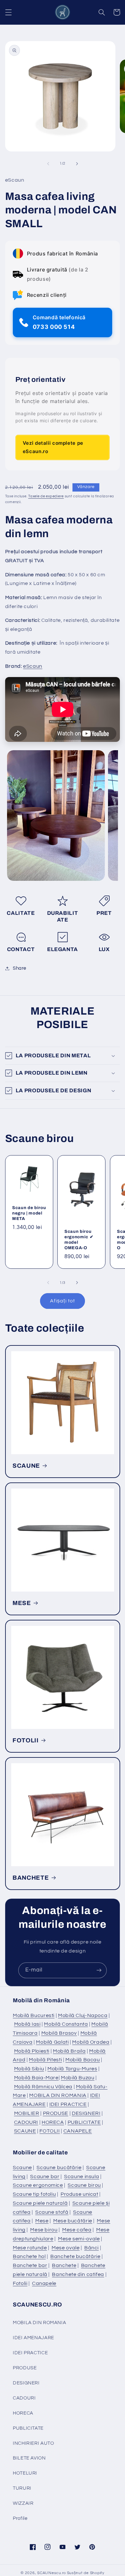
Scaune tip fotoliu (34, 2194)
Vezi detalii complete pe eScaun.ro (53, 447)
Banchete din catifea (78, 2274)
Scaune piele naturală (40, 2203)
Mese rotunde (30, 2248)
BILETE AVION (29, 2458)
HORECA (53, 2122)
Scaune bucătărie (59, 2168)
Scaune (22, 2168)
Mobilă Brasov (59, 2033)
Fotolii (20, 2283)
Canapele (44, 2283)
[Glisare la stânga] (48, 164)
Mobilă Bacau (83, 2060)
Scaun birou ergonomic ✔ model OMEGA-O (79, 1240)
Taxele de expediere (46, 496)
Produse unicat (79, 2194)
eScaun (33, 666)
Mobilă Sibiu (29, 2069)
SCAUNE (26, 1466)
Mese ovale (66, 2248)
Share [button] (20, 968)
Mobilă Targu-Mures (72, 2069)
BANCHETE (31, 1878)
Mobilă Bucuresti (34, 2015)
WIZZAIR (23, 2503)
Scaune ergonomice (38, 2185)
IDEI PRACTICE (68, 2104)
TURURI (22, 2488)
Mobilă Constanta (66, 2024)
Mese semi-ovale (79, 2239)
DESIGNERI (86, 2113)
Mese (42, 2221)
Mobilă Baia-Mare (36, 2078)
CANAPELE (78, 2131)
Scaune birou (84, 2185)
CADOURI (26, 2122)
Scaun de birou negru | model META (29, 1213)
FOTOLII (26, 1740)
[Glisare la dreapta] (77, 164)
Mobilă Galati (52, 2042)
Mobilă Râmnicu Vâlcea (43, 2087)
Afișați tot (63, 1301)
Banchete (64, 2265)
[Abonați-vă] (99, 1970)
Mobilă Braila (69, 2051)
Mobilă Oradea (91, 2042)
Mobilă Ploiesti (32, 2051)
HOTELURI (25, 2473)
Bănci (92, 2248)
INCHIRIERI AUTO (33, 2443)
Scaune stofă (52, 2212)
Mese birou (44, 2230)
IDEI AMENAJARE (33, 2338)
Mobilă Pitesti (45, 2060)
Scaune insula (82, 2177)
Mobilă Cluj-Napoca (83, 2015)
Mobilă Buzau (78, 2078)
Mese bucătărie (73, 2221)
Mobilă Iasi (27, 2024)
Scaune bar (45, 2177)
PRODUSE (56, 2113)
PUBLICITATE (84, 2122)
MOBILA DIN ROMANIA (58, 2095)
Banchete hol (29, 2256)
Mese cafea (77, 2230)
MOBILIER (27, 2113)
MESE (22, 1603)
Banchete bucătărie (75, 2256)
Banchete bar (30, 2265)
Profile (20, 2518)
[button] (8, 12)
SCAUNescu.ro (52, 2573)
